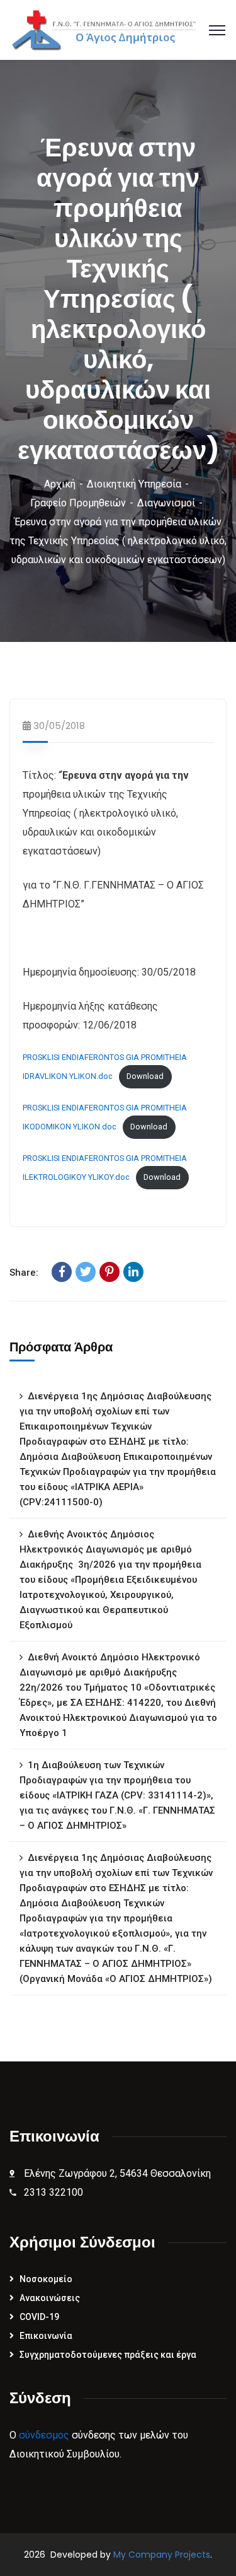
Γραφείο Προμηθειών (78, 503)
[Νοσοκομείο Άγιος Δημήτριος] (108, 29)
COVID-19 (39, 2317)
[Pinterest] (110, 1272)
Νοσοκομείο (46, 2279)
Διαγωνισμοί (166, 503)
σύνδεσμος (44, 2435)
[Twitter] (86, 1272)
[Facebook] (62, 1272)
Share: (24, 1273)
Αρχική (60, 484)
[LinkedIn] (133, 1272)
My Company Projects (162, 2555)
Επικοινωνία (46, 2336)
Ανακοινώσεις (50, 2298)
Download (145, 1076)
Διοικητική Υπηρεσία (134, 484)
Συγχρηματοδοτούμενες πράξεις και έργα (108, 2355)
